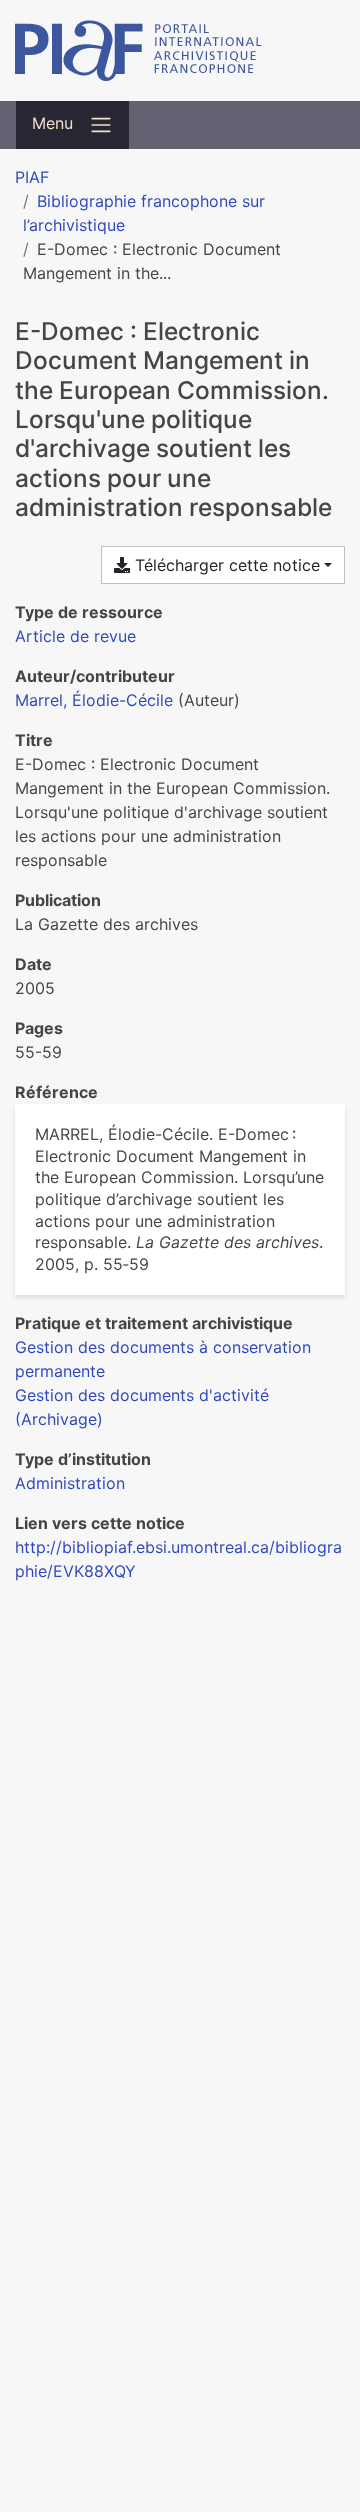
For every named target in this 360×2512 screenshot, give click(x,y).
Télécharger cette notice (225, 565)
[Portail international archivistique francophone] (180, 50)
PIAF (32, 177)
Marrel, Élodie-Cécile (94, 700)
